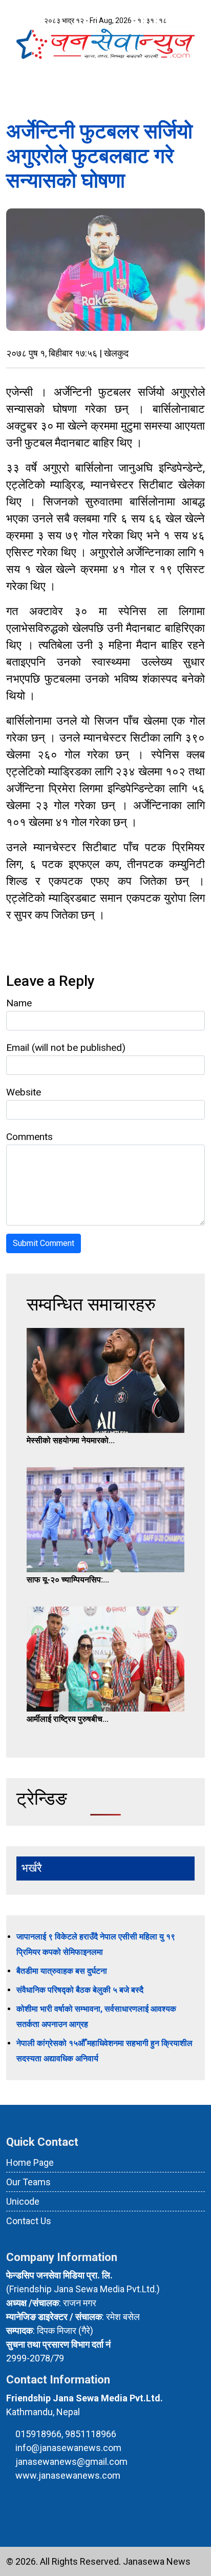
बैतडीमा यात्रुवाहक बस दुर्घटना (62, 1971)
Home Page (30, 2162)
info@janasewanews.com (68, 2448)
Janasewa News (157, 2561)
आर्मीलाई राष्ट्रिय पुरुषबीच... (68, 1719)
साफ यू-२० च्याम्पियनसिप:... (68, 1580)
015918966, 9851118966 (66, 2434)
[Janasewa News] (105, 42)
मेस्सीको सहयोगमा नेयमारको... (71, 1440)
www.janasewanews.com (68, 2475)
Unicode (23, 2201)
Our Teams (28, 2182)
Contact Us (29, 2221)
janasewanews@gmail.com (71, 2462)
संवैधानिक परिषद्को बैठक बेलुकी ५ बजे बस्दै (80, 1990)
